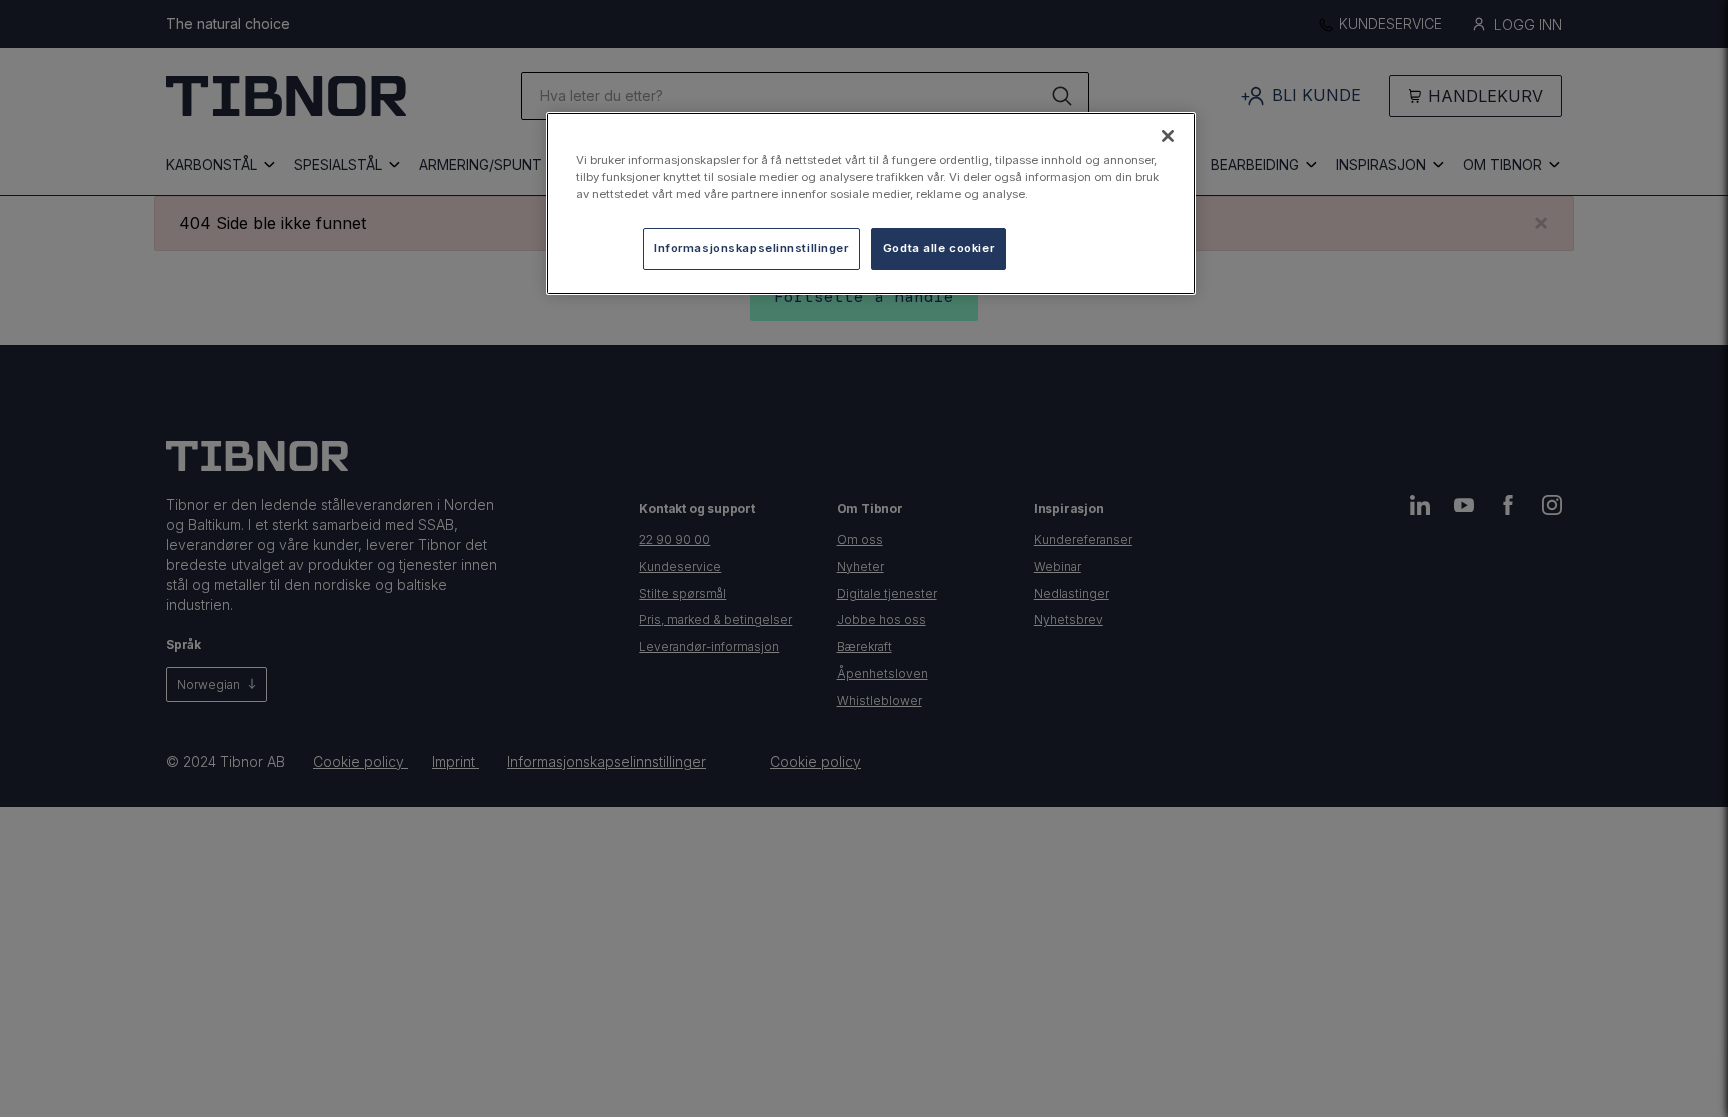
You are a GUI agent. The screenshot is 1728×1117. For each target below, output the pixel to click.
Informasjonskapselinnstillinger (751, 248)
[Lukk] (1168, 136)
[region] (871, 203)
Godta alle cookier (938, 248)
